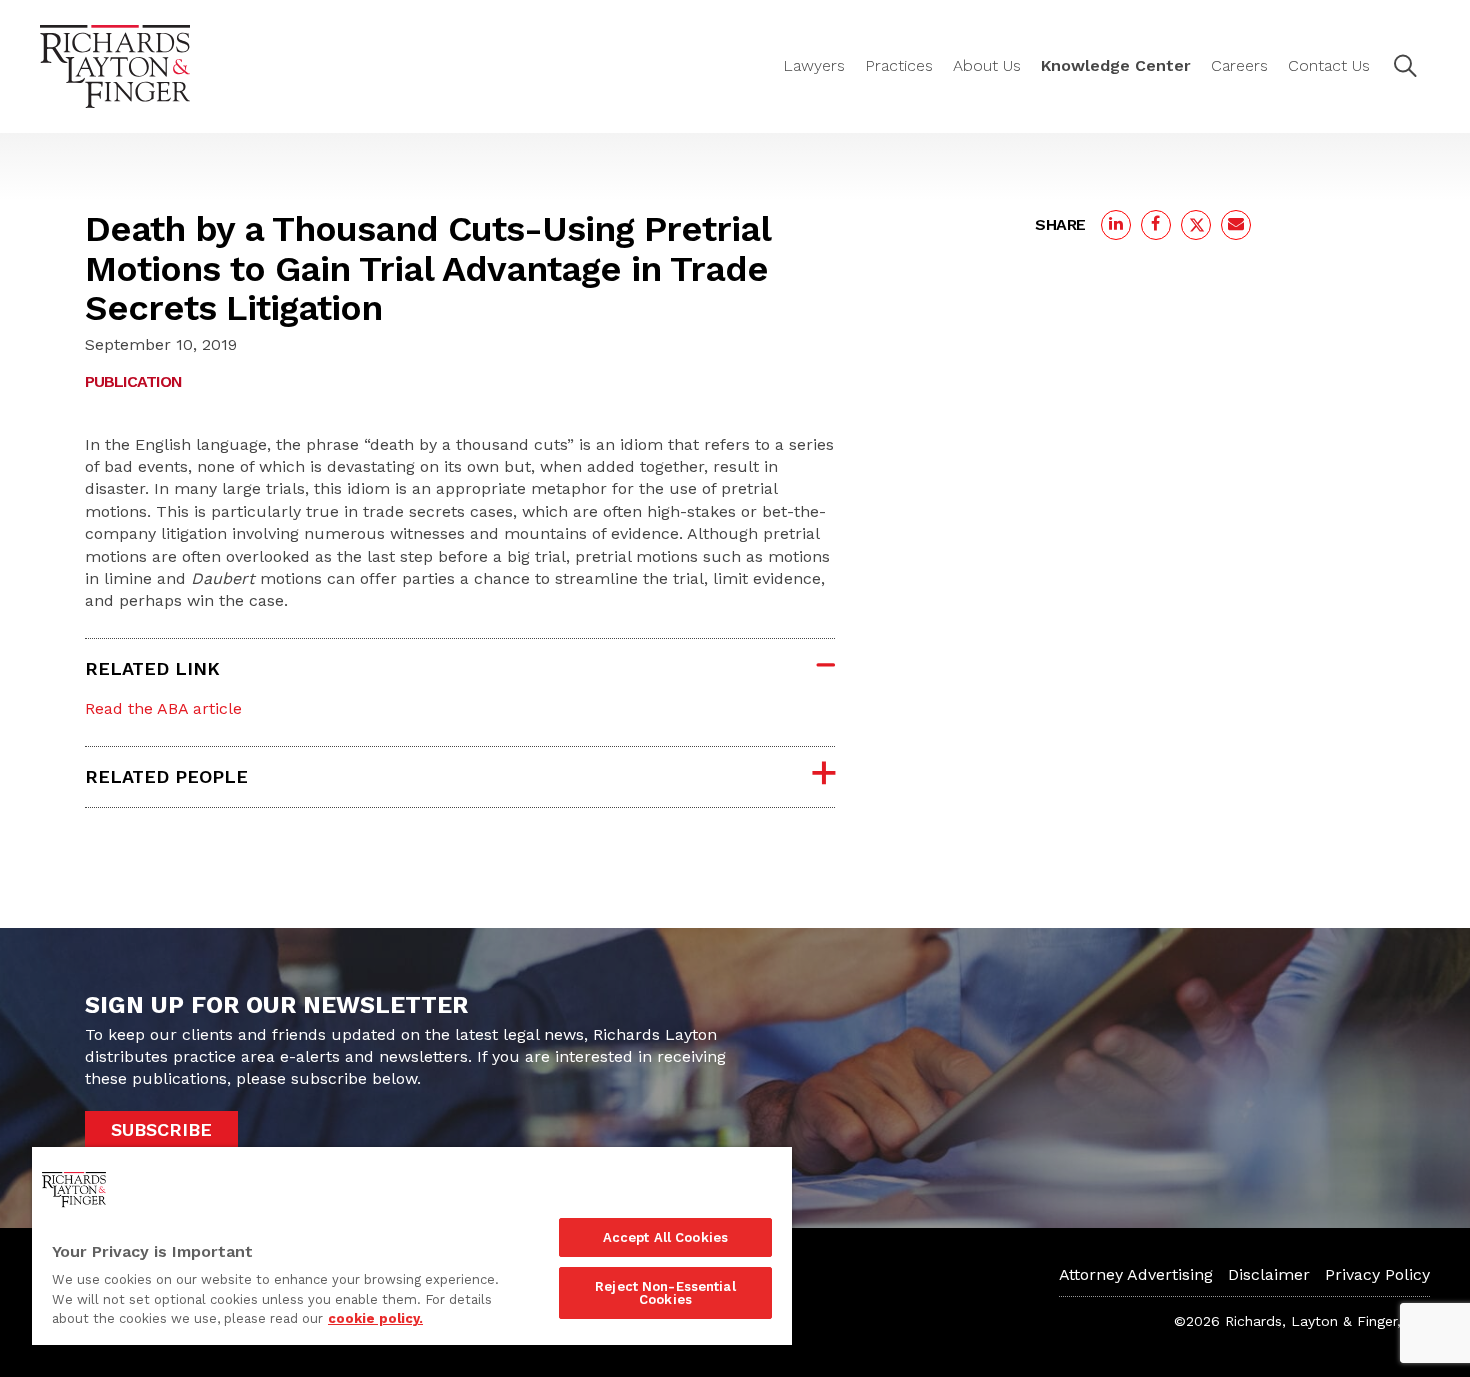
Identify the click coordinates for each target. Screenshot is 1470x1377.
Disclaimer (1269, 1274)
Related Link (152, 668)
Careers (1239, 65)
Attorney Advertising (1136, 1274)
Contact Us (1329, 65)
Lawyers (814, 65)
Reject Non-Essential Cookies (665, 1293)
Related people (166, 776)
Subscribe (161, 1129)
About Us (987, 65)
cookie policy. (375, 1318)
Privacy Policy (1377, 1274)
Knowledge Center (1116, 65)
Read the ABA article (163, 708)
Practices (899, 65)
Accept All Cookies (665, 1237)
